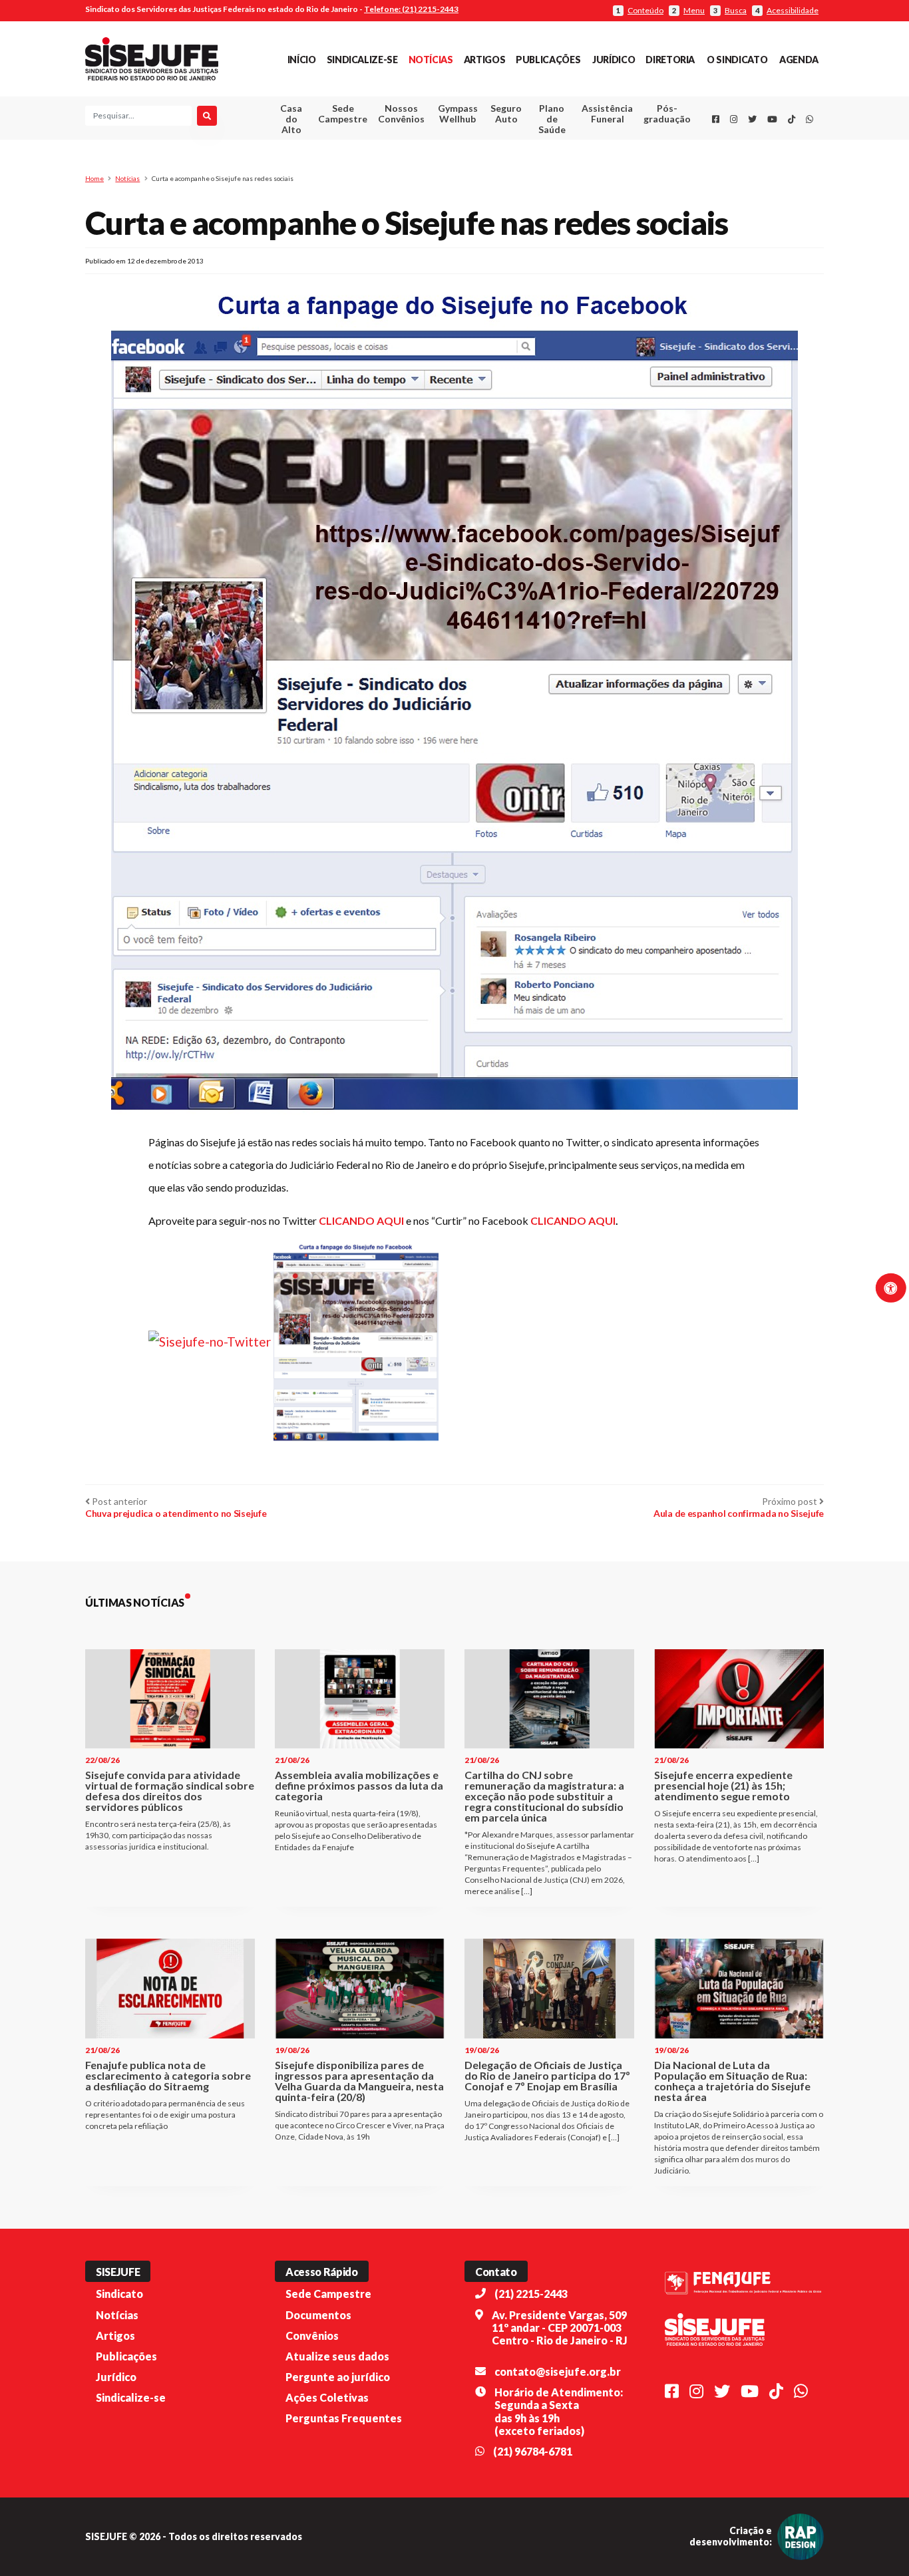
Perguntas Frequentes (344, 2418)
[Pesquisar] (207, 116)
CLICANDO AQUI (361, 1220)
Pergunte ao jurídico (338, 2377)
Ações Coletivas (327, 2397)
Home (94, 178)
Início (302, 60)
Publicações (548, 60)
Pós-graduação (667, 113)
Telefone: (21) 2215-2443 (411, 9)
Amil (587, 147)
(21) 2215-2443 (531, 2294)
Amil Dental (587, 163)
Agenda (799, 60)
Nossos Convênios (401, 113)
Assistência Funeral (607, 113)
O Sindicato (737, 60)
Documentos (318, 2315)
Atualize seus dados (337, 2356)
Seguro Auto (506, 113)
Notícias (431, 60)
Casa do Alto (291, 119)
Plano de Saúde (552, 119)
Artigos (484, 60)
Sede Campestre (343, 113)
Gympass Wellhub (458, 113)
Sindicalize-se (362, 60)
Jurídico (614, 60)
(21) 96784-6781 (533, 2451)
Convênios (312, 2335)
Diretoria (670, 60)
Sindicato (119, 2294)
